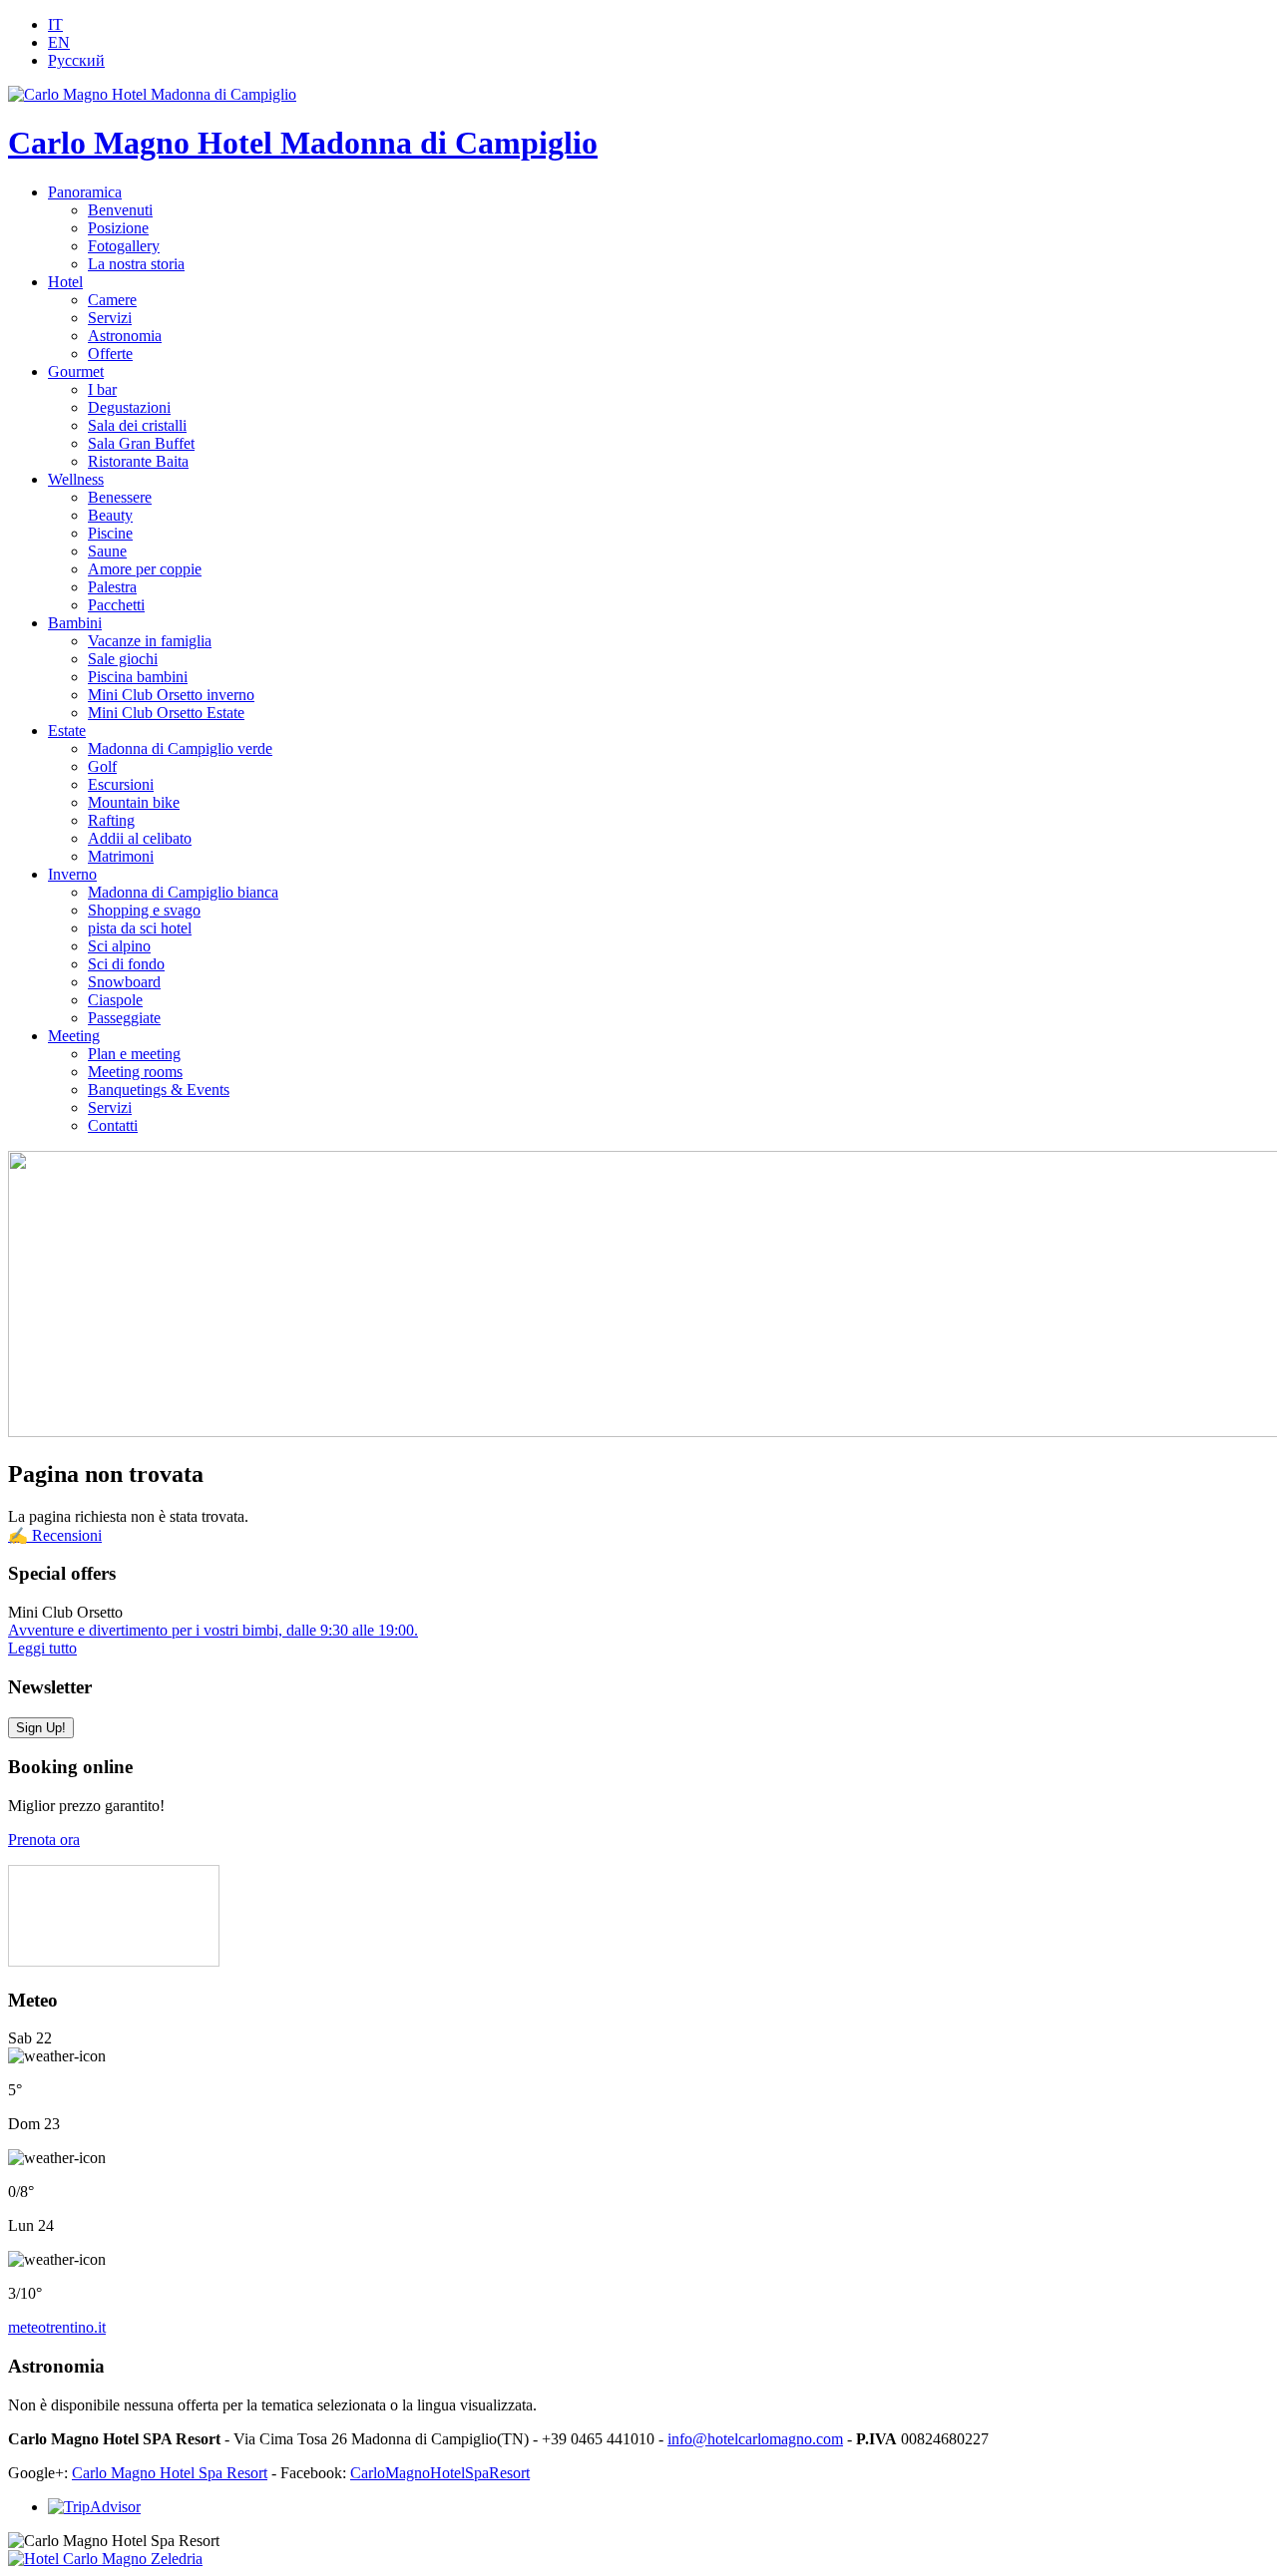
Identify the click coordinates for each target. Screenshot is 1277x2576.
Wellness (76, 479)
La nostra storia (136, 264)
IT (55, 24)
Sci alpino (119, 946)
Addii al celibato (140, 838)
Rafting (111, 820)
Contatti (113, 1125)
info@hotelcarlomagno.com (755, 2439)
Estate (67, 731)
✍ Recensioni (55, 1535)
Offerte (110, 354)
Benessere (120, 497)
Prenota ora (44, 1840)
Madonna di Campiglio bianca (183, 892)
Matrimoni (121, 856)
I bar (102, 389)
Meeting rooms (135, 1072)
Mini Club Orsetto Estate (166, 713)
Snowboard (124, 982)
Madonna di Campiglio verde (180, 748)
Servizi (110, 318)
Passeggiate (124, 1018)
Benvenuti (120, 210)
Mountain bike (134, 802)
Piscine (110, 533)
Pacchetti (116, 605)
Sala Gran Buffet (141, 443)
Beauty (110, 515)
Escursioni (121, 784)
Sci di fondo (126, 964)
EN (59, 42)
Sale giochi (123, 659)
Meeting (74, 1036)
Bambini (75, 623)
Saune (107, 551)
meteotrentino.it (57, 2327)
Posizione (118, 228)
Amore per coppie (145, 569)
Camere (112, 300)
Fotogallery (124, 246)
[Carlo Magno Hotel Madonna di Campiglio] (152, 94)
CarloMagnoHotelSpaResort (440, 2473)
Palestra (112, 587)
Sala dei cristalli (137, 425)
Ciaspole (115, 1000)
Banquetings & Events (159, 1090)
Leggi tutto (42, 1648)
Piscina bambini (138, 677)
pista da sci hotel (140, 928)
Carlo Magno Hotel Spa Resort (170, 2473)
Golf (102, 766)
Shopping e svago (144, 910)
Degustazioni (129, 407)
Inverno (72, 874)
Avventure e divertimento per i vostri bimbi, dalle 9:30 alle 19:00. (213, 1630)
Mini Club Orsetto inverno (171, 695)
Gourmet (76, 371)
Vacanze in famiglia (150, 641)
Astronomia (125, 336)
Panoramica (85, 192)
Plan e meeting (134, 1054)
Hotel (65, 282)
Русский (76, 60)
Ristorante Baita (138, 461)
